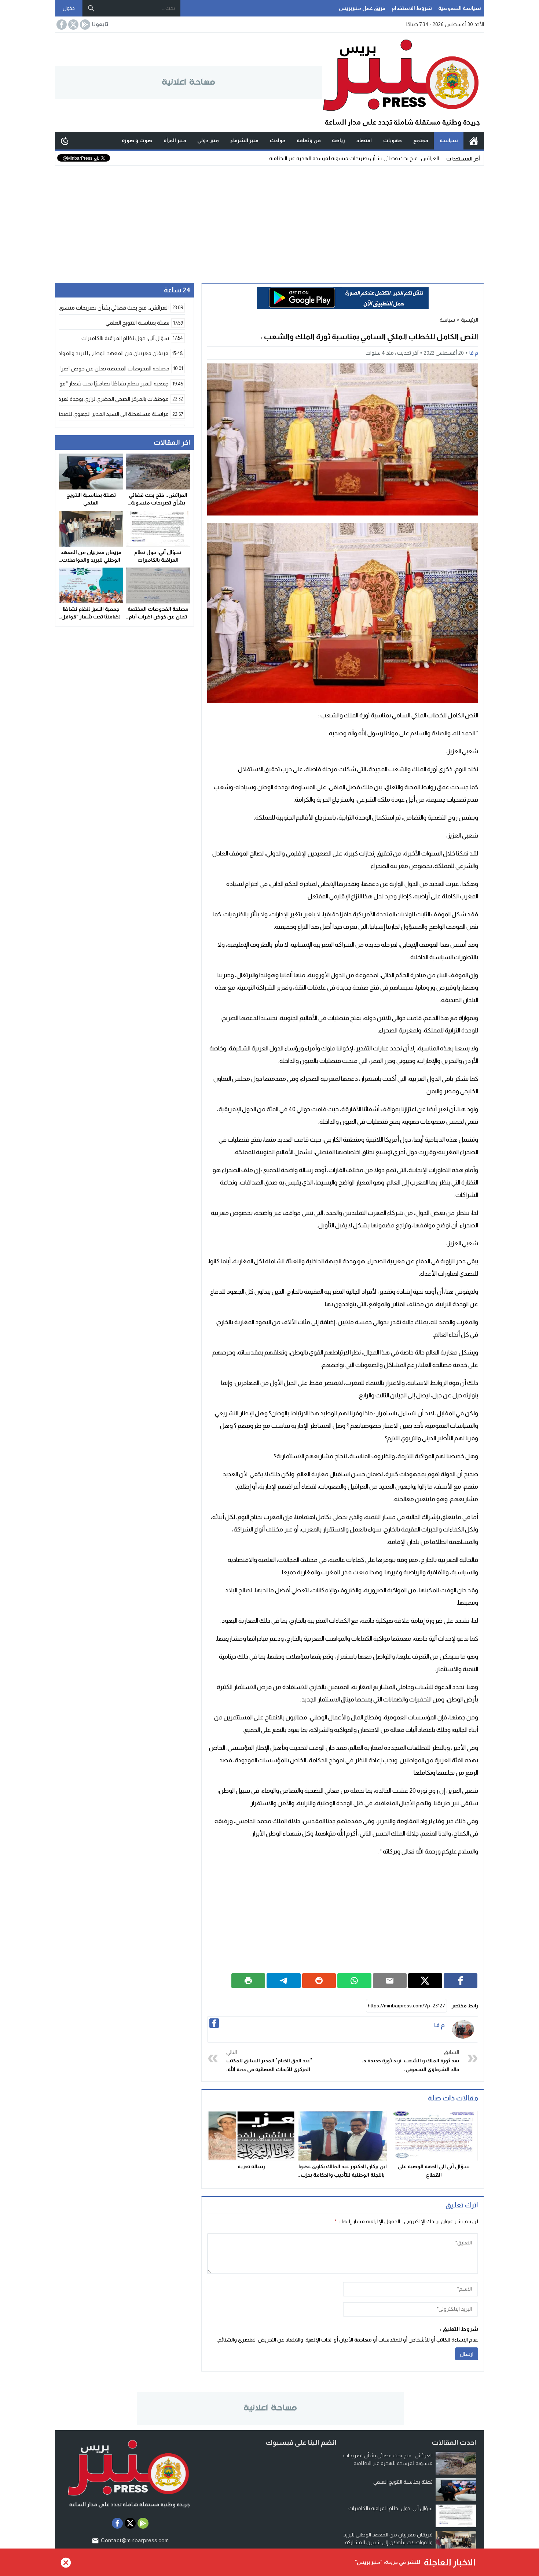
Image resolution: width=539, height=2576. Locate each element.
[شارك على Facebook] (461, 1981)
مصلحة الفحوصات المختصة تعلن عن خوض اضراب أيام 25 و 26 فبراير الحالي (158, 617)
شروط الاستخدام (412, 8)
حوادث (278, 140)
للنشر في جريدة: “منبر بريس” (387, 2562)
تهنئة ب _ (429, 158)
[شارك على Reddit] (319, 1981)
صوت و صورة (137, 140)
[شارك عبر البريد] (390, 1981)
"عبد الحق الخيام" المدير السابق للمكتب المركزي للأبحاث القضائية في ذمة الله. (269, 2061)
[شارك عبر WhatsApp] (354, 1981)
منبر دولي (208, 140)
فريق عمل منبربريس (362, 8)
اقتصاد (364, 140)
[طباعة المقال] (248, 1981)
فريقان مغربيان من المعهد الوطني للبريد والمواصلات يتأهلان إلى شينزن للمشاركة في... (388, 2542)
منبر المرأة (175, 140)
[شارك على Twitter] (425, 1981)
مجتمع (421, 140)
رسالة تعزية (251, 2166)
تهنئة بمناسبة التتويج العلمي (403, 2482)
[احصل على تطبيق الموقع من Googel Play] (84, 25)
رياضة (338, 140)
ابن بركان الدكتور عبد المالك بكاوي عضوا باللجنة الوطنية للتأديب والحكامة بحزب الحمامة (343, 2175)
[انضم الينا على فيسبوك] (61, 25)
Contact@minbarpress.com (135, 2540)
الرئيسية (474, 141)
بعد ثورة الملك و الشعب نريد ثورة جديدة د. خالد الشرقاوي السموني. (410, 2061)
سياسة (449, 140)
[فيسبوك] (214, 2023)
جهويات (393, 140)
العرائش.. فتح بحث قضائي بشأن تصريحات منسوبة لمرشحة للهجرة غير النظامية (158, 503)
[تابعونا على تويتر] (73, 25)
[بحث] (91, 8)
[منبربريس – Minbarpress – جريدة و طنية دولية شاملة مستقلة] (403, 82)
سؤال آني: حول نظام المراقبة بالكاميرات (390, 2508)
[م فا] (463, 2029)
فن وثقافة (309, 140)
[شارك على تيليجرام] (284, 1981)
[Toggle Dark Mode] (65, 141)
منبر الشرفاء (244, 140)
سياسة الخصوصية (460, 8)
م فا (474, 353)
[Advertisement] (269, 221)
